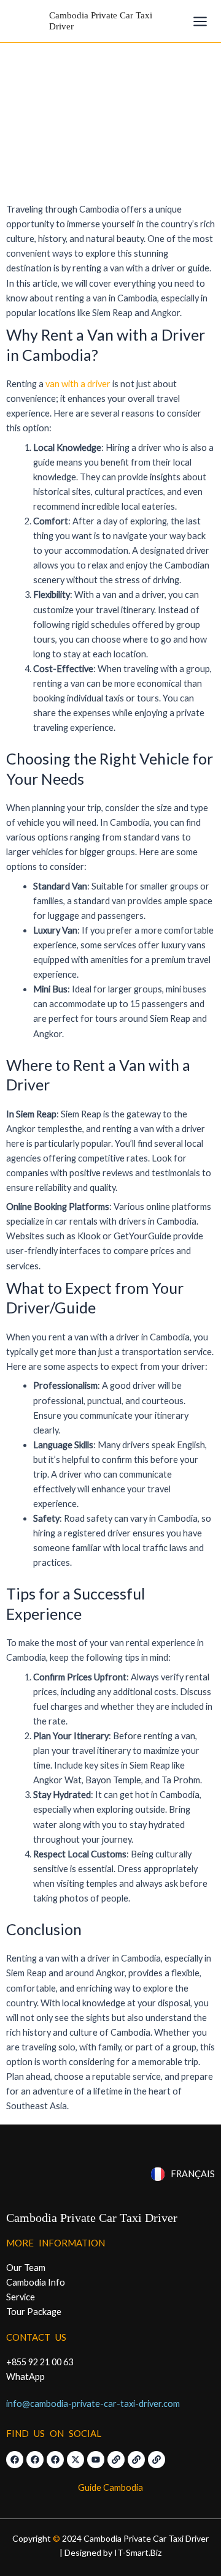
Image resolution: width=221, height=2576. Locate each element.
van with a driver (77, 384)
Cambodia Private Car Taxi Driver (92, 2218)
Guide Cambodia (110, 2487)
